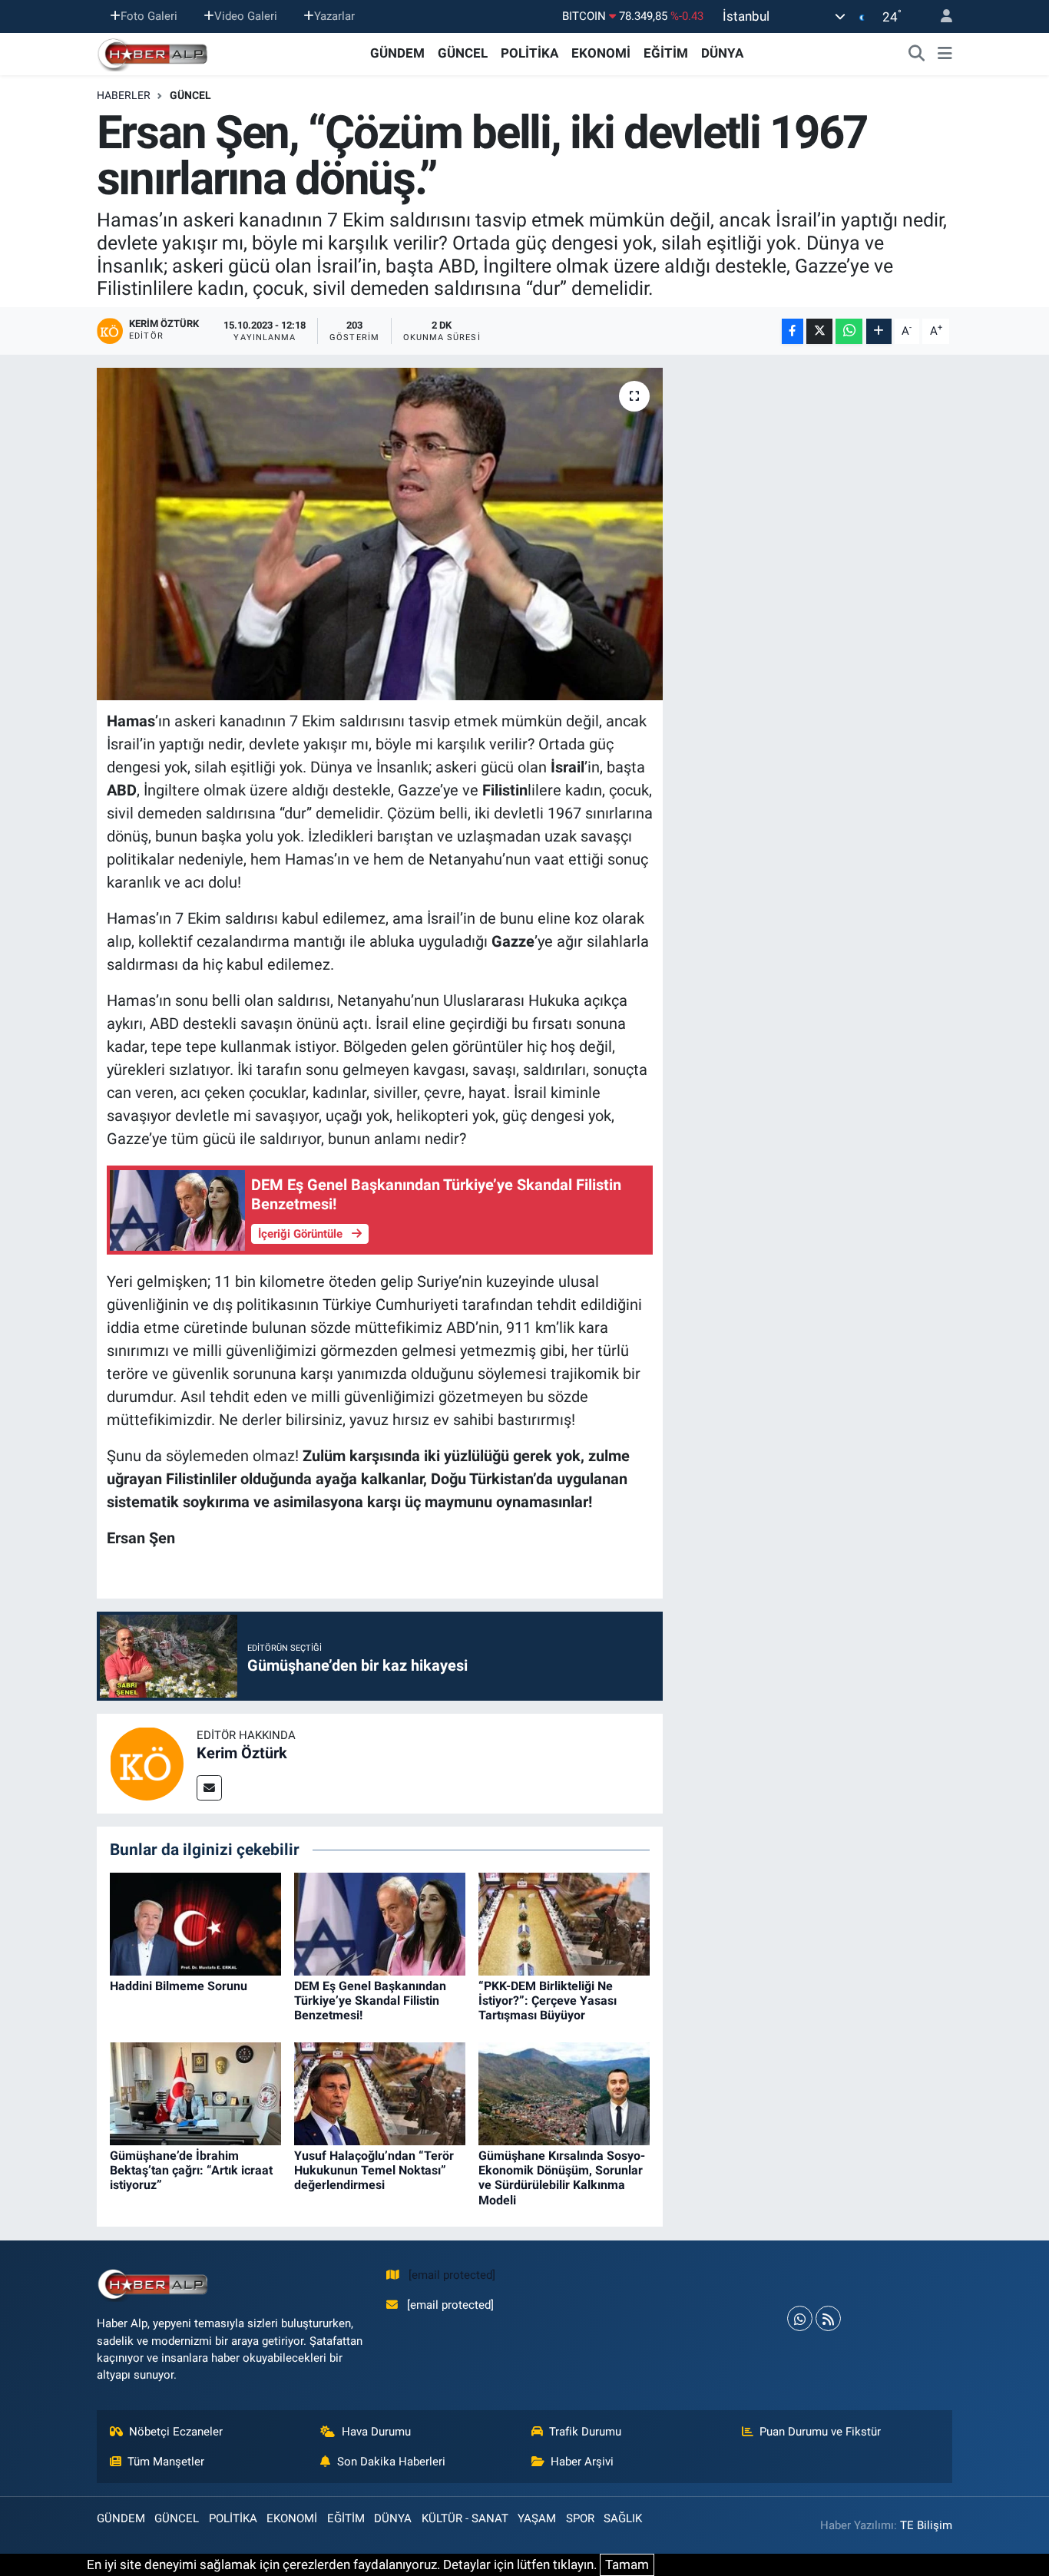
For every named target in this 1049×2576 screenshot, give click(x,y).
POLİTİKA (529, 53)
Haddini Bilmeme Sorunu (179, 1986)
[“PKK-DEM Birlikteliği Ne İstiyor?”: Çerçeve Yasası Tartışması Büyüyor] (564, 1923)
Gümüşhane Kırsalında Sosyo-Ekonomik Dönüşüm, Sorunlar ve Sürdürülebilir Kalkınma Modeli (562, 2178)
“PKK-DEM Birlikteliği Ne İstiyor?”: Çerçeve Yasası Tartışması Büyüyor (548, 2001)
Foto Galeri (149, 16)
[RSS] (828, 2318)
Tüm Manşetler (166, 2462)
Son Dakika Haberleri (391, 2462)
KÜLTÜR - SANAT (465, 2518)
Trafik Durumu (585, 2432)
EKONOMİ (601, 53)
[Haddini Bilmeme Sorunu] (195, 1923)
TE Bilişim (926, 2525)
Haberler (124, 95)
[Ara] (917, 54)
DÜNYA (722, 53)
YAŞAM (537, 2518)
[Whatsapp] (800, 2318)
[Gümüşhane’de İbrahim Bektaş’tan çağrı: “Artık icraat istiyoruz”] (195, 2092)
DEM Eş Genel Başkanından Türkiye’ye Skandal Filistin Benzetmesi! (370, 2001)
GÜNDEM (397, 53)
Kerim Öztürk (242, 1753)
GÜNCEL (463, 53)
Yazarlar (334, 16)
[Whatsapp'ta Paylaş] (849, 331)
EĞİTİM (666, 53)
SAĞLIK (623, 2518)
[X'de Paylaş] (819, 331)
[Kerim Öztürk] (147, 1762)
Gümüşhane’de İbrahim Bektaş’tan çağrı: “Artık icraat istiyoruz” (191, 2170)
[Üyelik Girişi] (940, 17)
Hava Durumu (376, 2432)
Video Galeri (246, 16)
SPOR (580, 2518)
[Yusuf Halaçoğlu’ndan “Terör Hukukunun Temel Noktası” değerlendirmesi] (380, 2092)
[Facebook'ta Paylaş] (793, 331)
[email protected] (452, 2275)
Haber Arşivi (582, 2462)
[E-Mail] (209, 1788)
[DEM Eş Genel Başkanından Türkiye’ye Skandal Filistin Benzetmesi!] (380, 1923)
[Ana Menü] (945, 54)
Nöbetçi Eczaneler (176, 2432)
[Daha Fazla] (879, 331)
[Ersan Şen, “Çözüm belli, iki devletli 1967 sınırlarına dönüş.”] (380, 534)
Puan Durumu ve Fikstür (820, 2432)
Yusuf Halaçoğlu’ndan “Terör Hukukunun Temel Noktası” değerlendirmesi (374, 2170)
